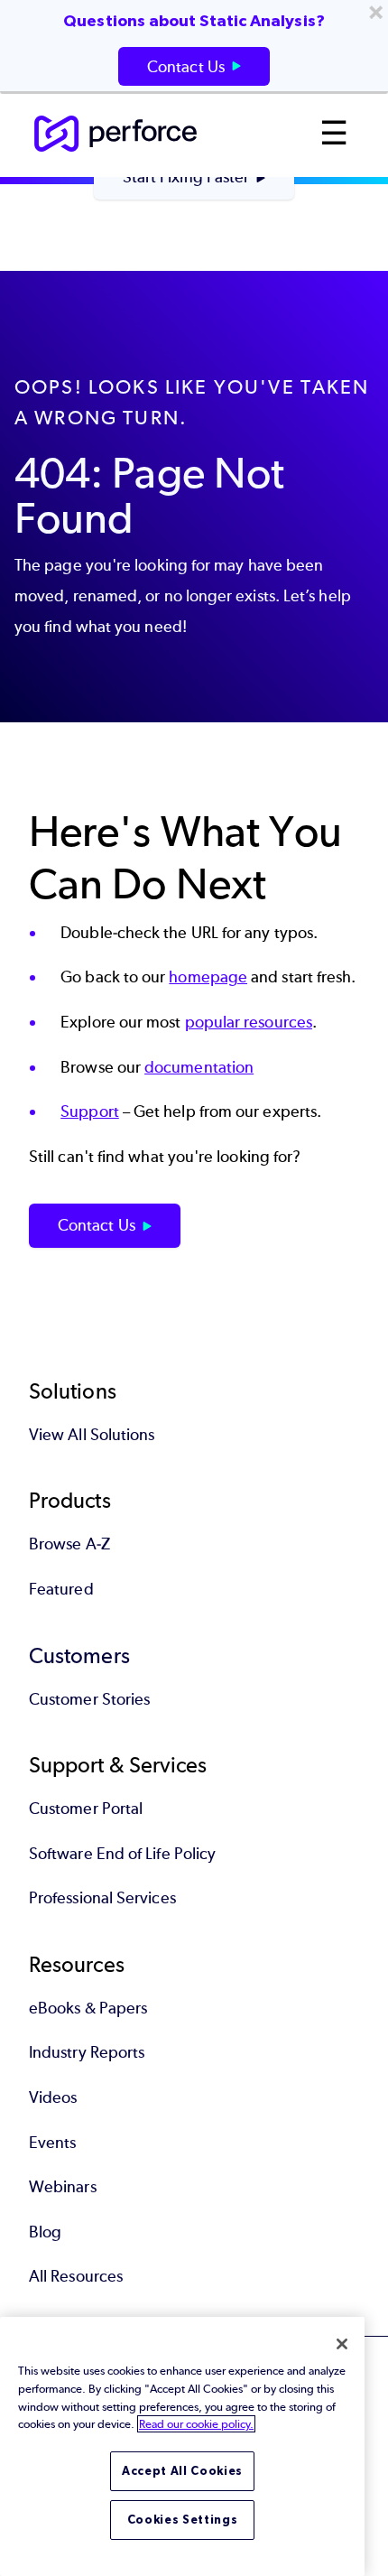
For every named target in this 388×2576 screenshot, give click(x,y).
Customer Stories (89, 1699)
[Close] (342, 2344)
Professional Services (102, 1898)
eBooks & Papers (88, 2008)
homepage (208, 977)
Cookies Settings (183, 2520)
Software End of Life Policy (122, 1854)
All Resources (76, 2276)
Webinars (63, 2187)
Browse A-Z (69, 1544)
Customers (79, 1655)
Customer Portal (86, 1809)
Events (52, 2143)
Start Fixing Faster (186, 177)
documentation (199, 1067)
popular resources (249, 1022)
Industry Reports (87, 2052)
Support (90, 1111)
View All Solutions (92, 1435)
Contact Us (97, 1225)
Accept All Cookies (182, 2471)
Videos (53, 2097)
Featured (61, 1589)
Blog (45, 2232)
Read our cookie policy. (196, 2424)
